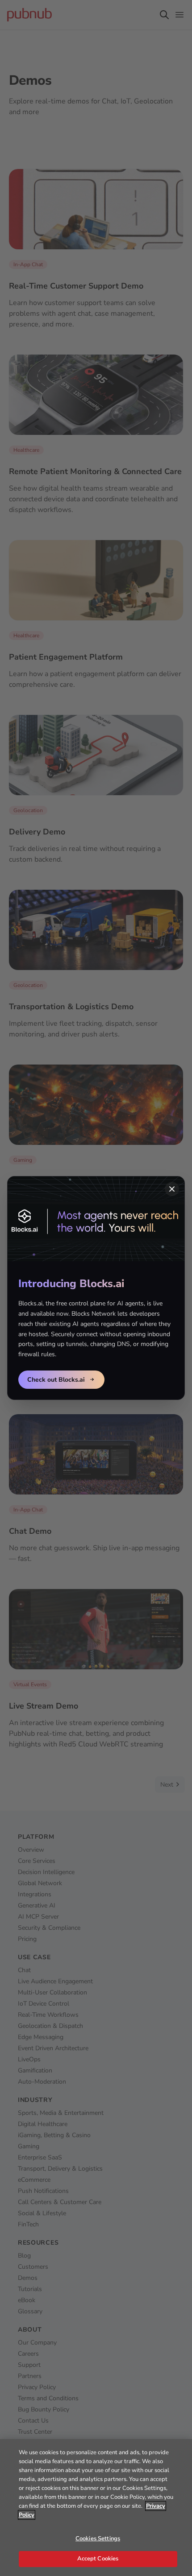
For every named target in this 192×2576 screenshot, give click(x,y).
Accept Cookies (98, 2559)
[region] (96, 2508)
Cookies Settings (98, 2539)
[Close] (172, 1189)
